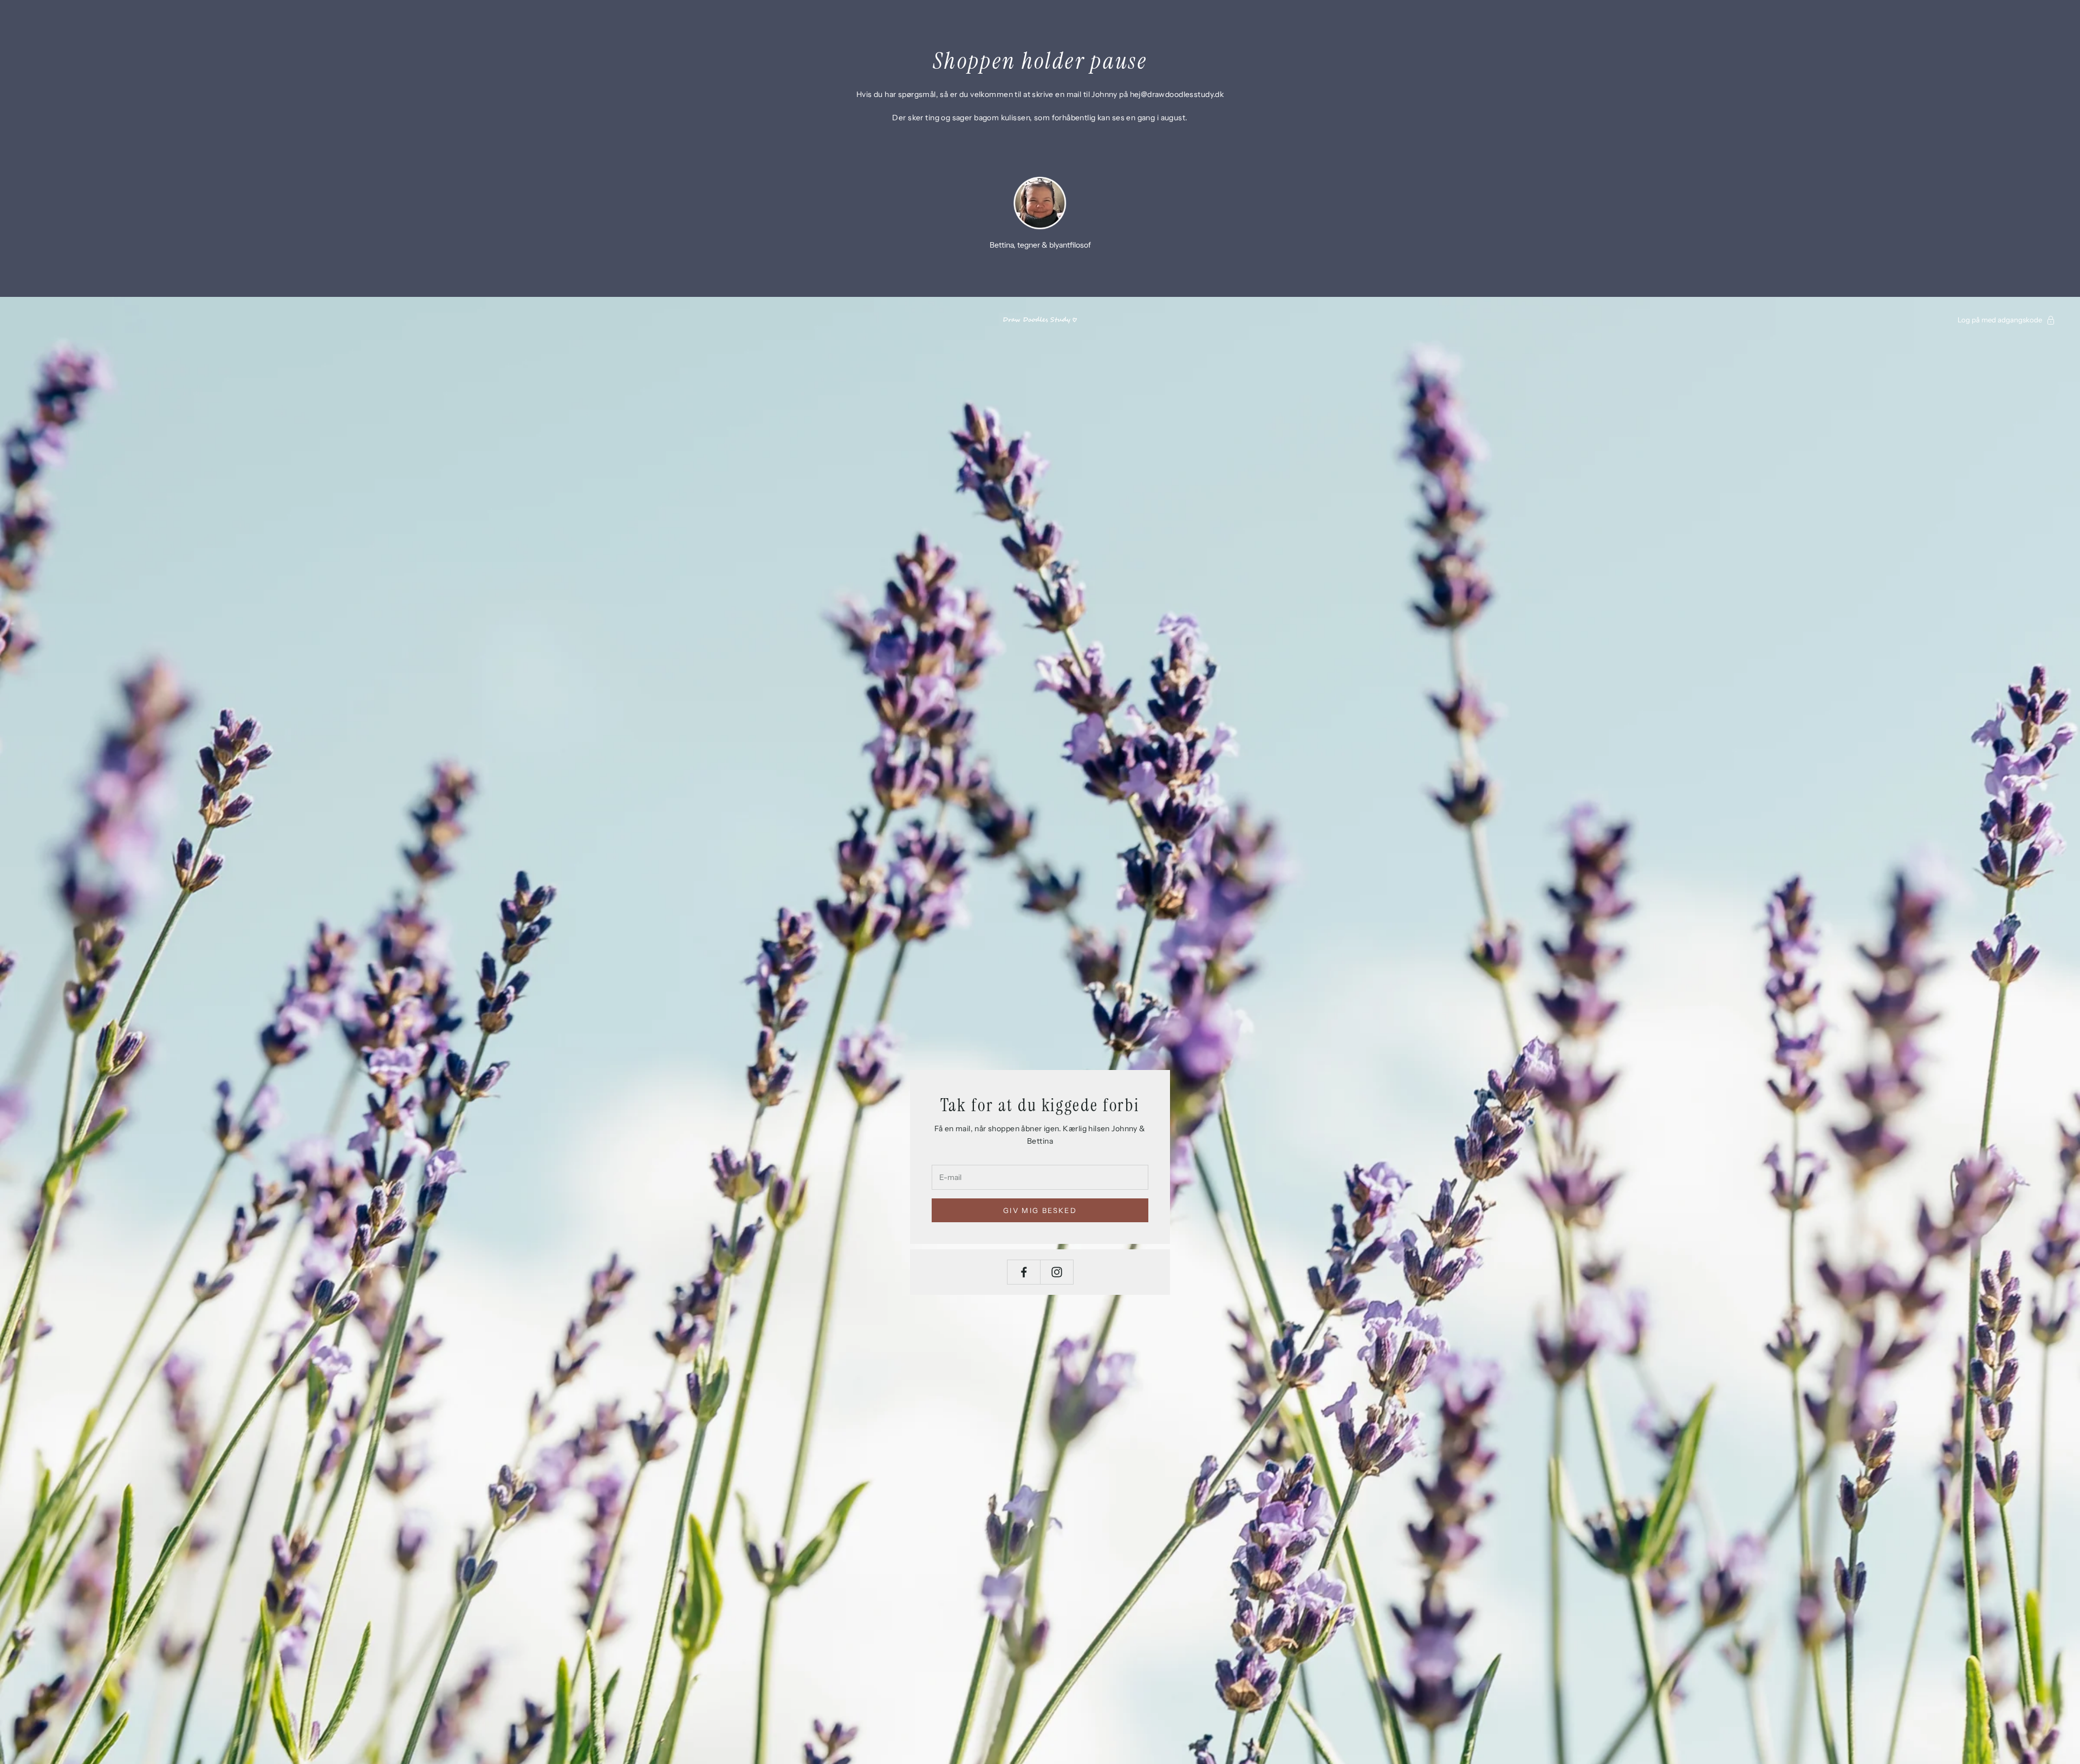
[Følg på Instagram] (1057, 1272)
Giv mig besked (1040, 1210)
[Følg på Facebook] (1024, 1272)
